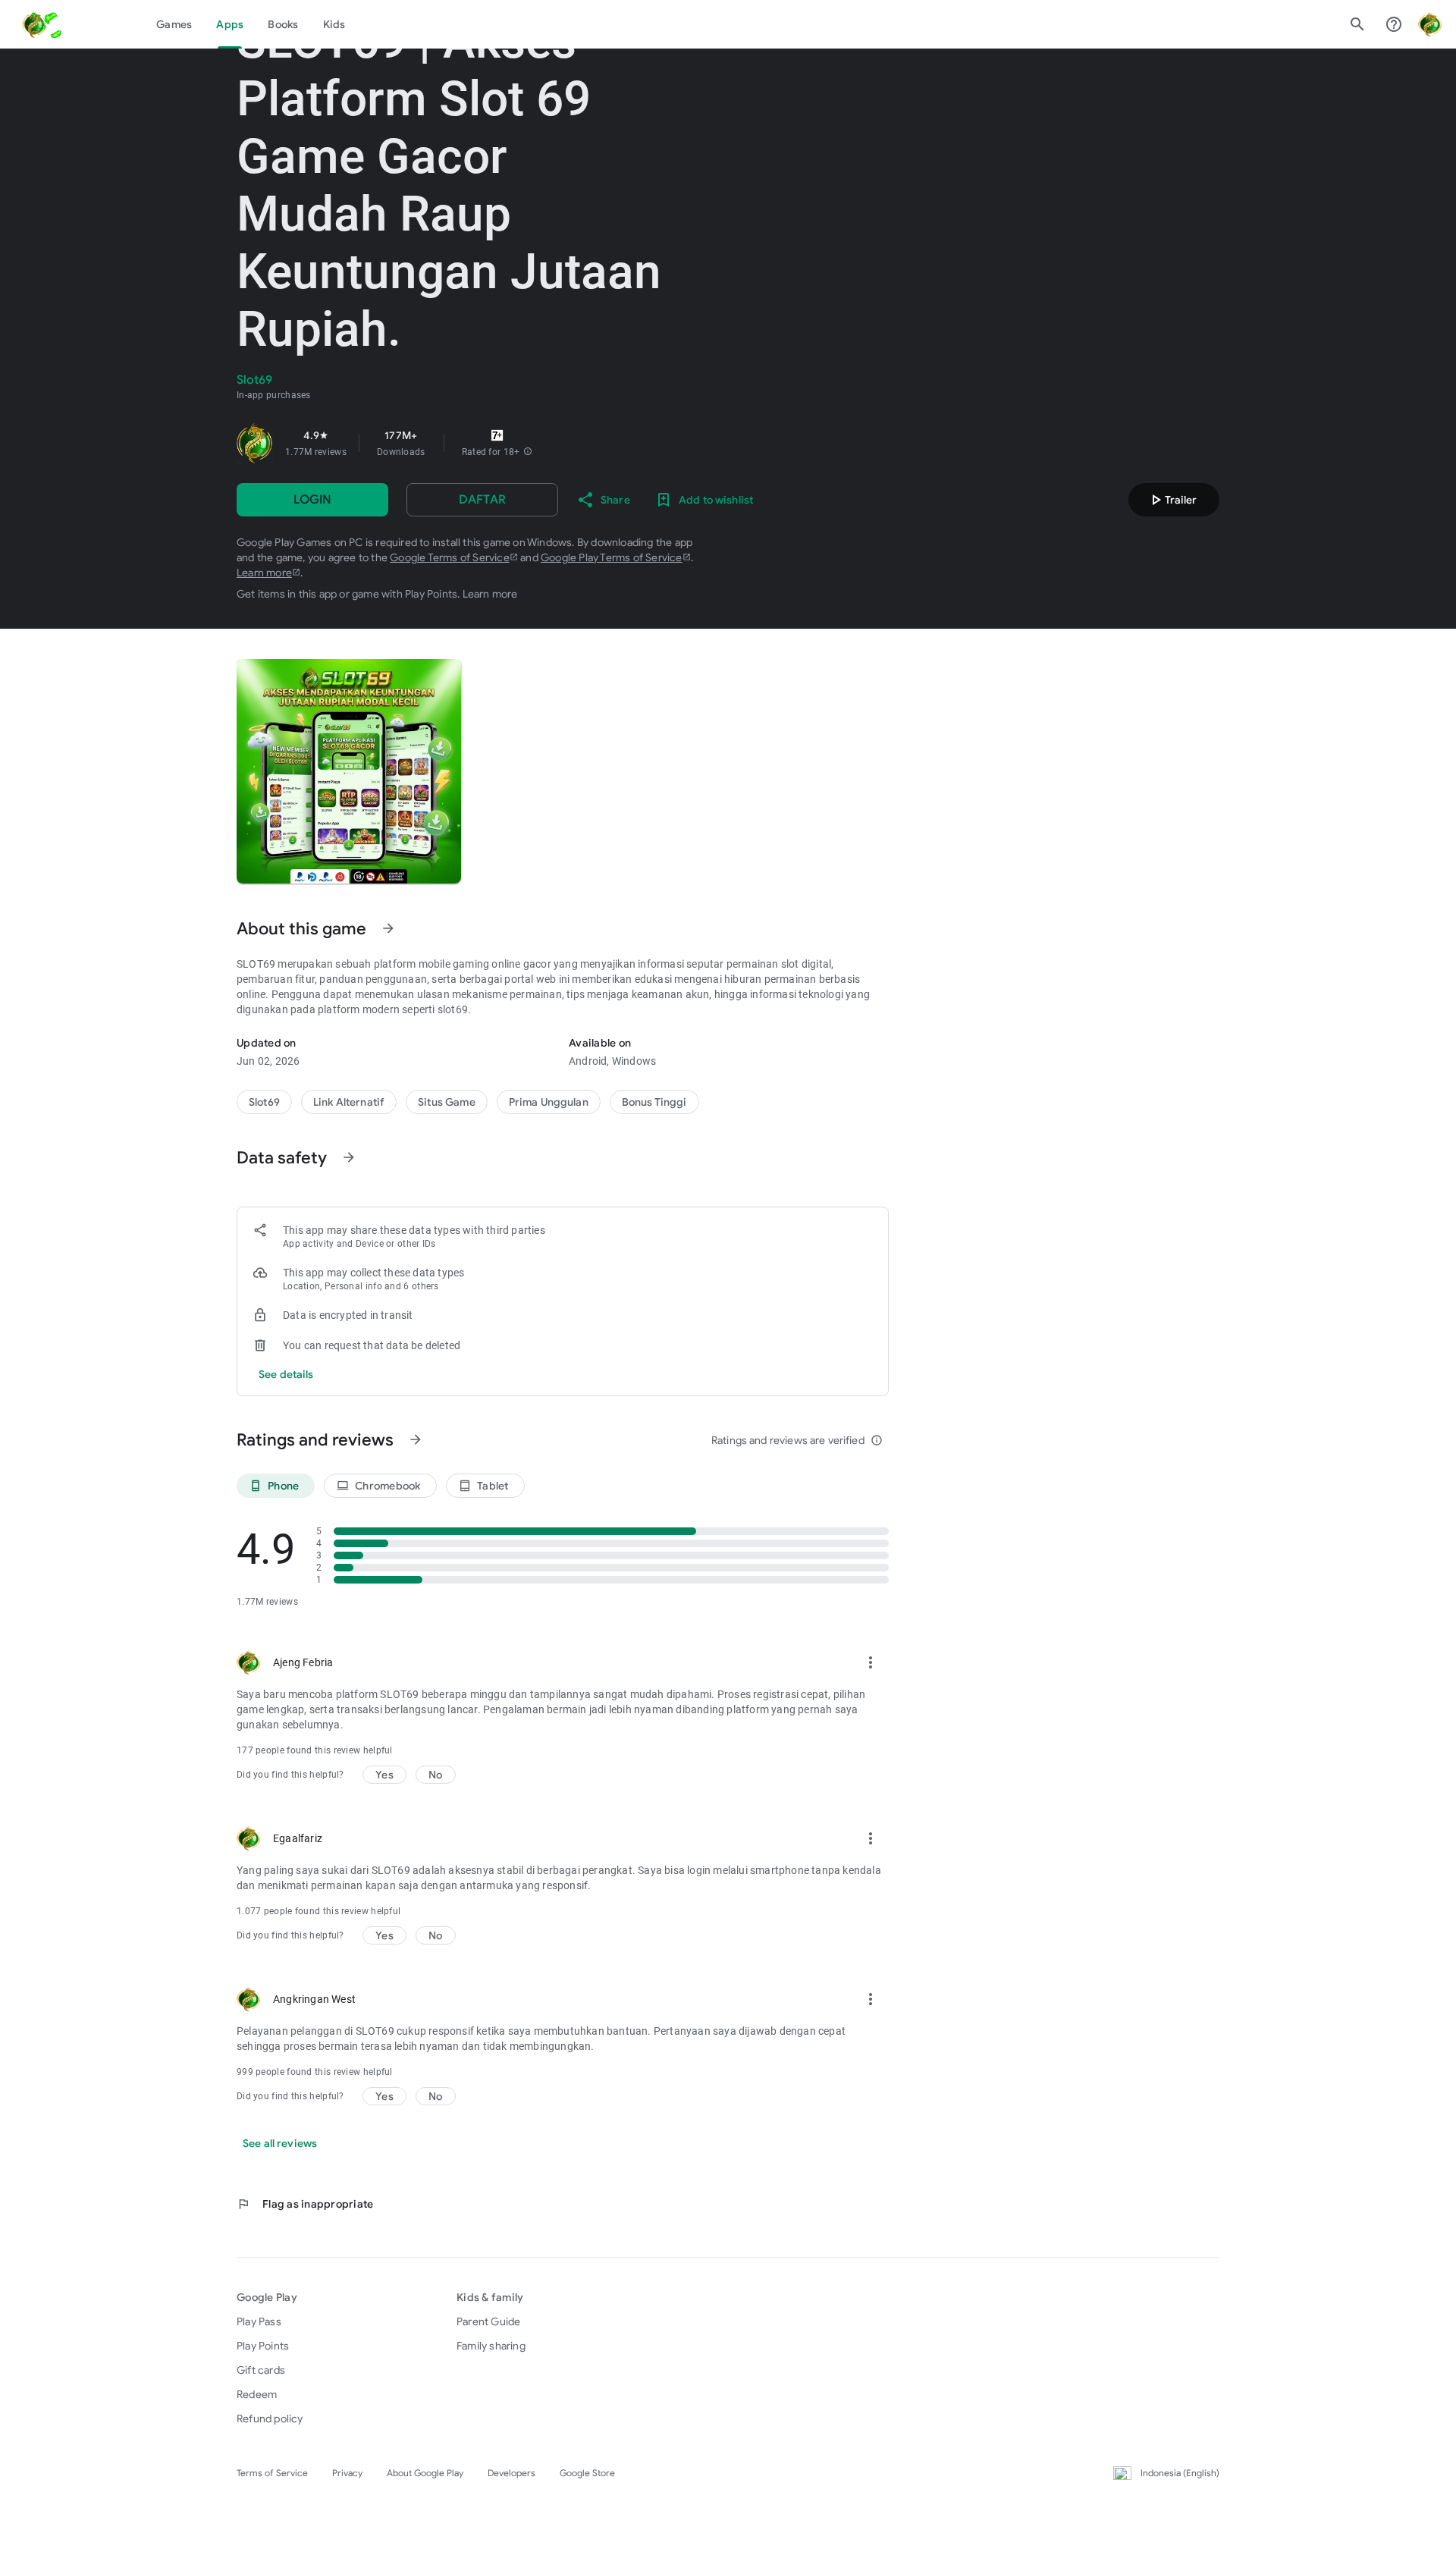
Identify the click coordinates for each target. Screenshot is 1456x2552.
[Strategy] (349, 1102)
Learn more (264, 573)
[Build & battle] (447, 1102)
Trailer (1172, 500)
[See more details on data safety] (286, 1374)
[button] (528, 452)
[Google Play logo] (77, 24)
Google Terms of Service (450, 557)
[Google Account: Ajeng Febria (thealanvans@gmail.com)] (1430, 24)
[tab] (174, 24)
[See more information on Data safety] (349, 1157)
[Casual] (549, 1102)
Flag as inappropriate (305, 2204)
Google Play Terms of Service (612, 557)
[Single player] (654, 1102)
